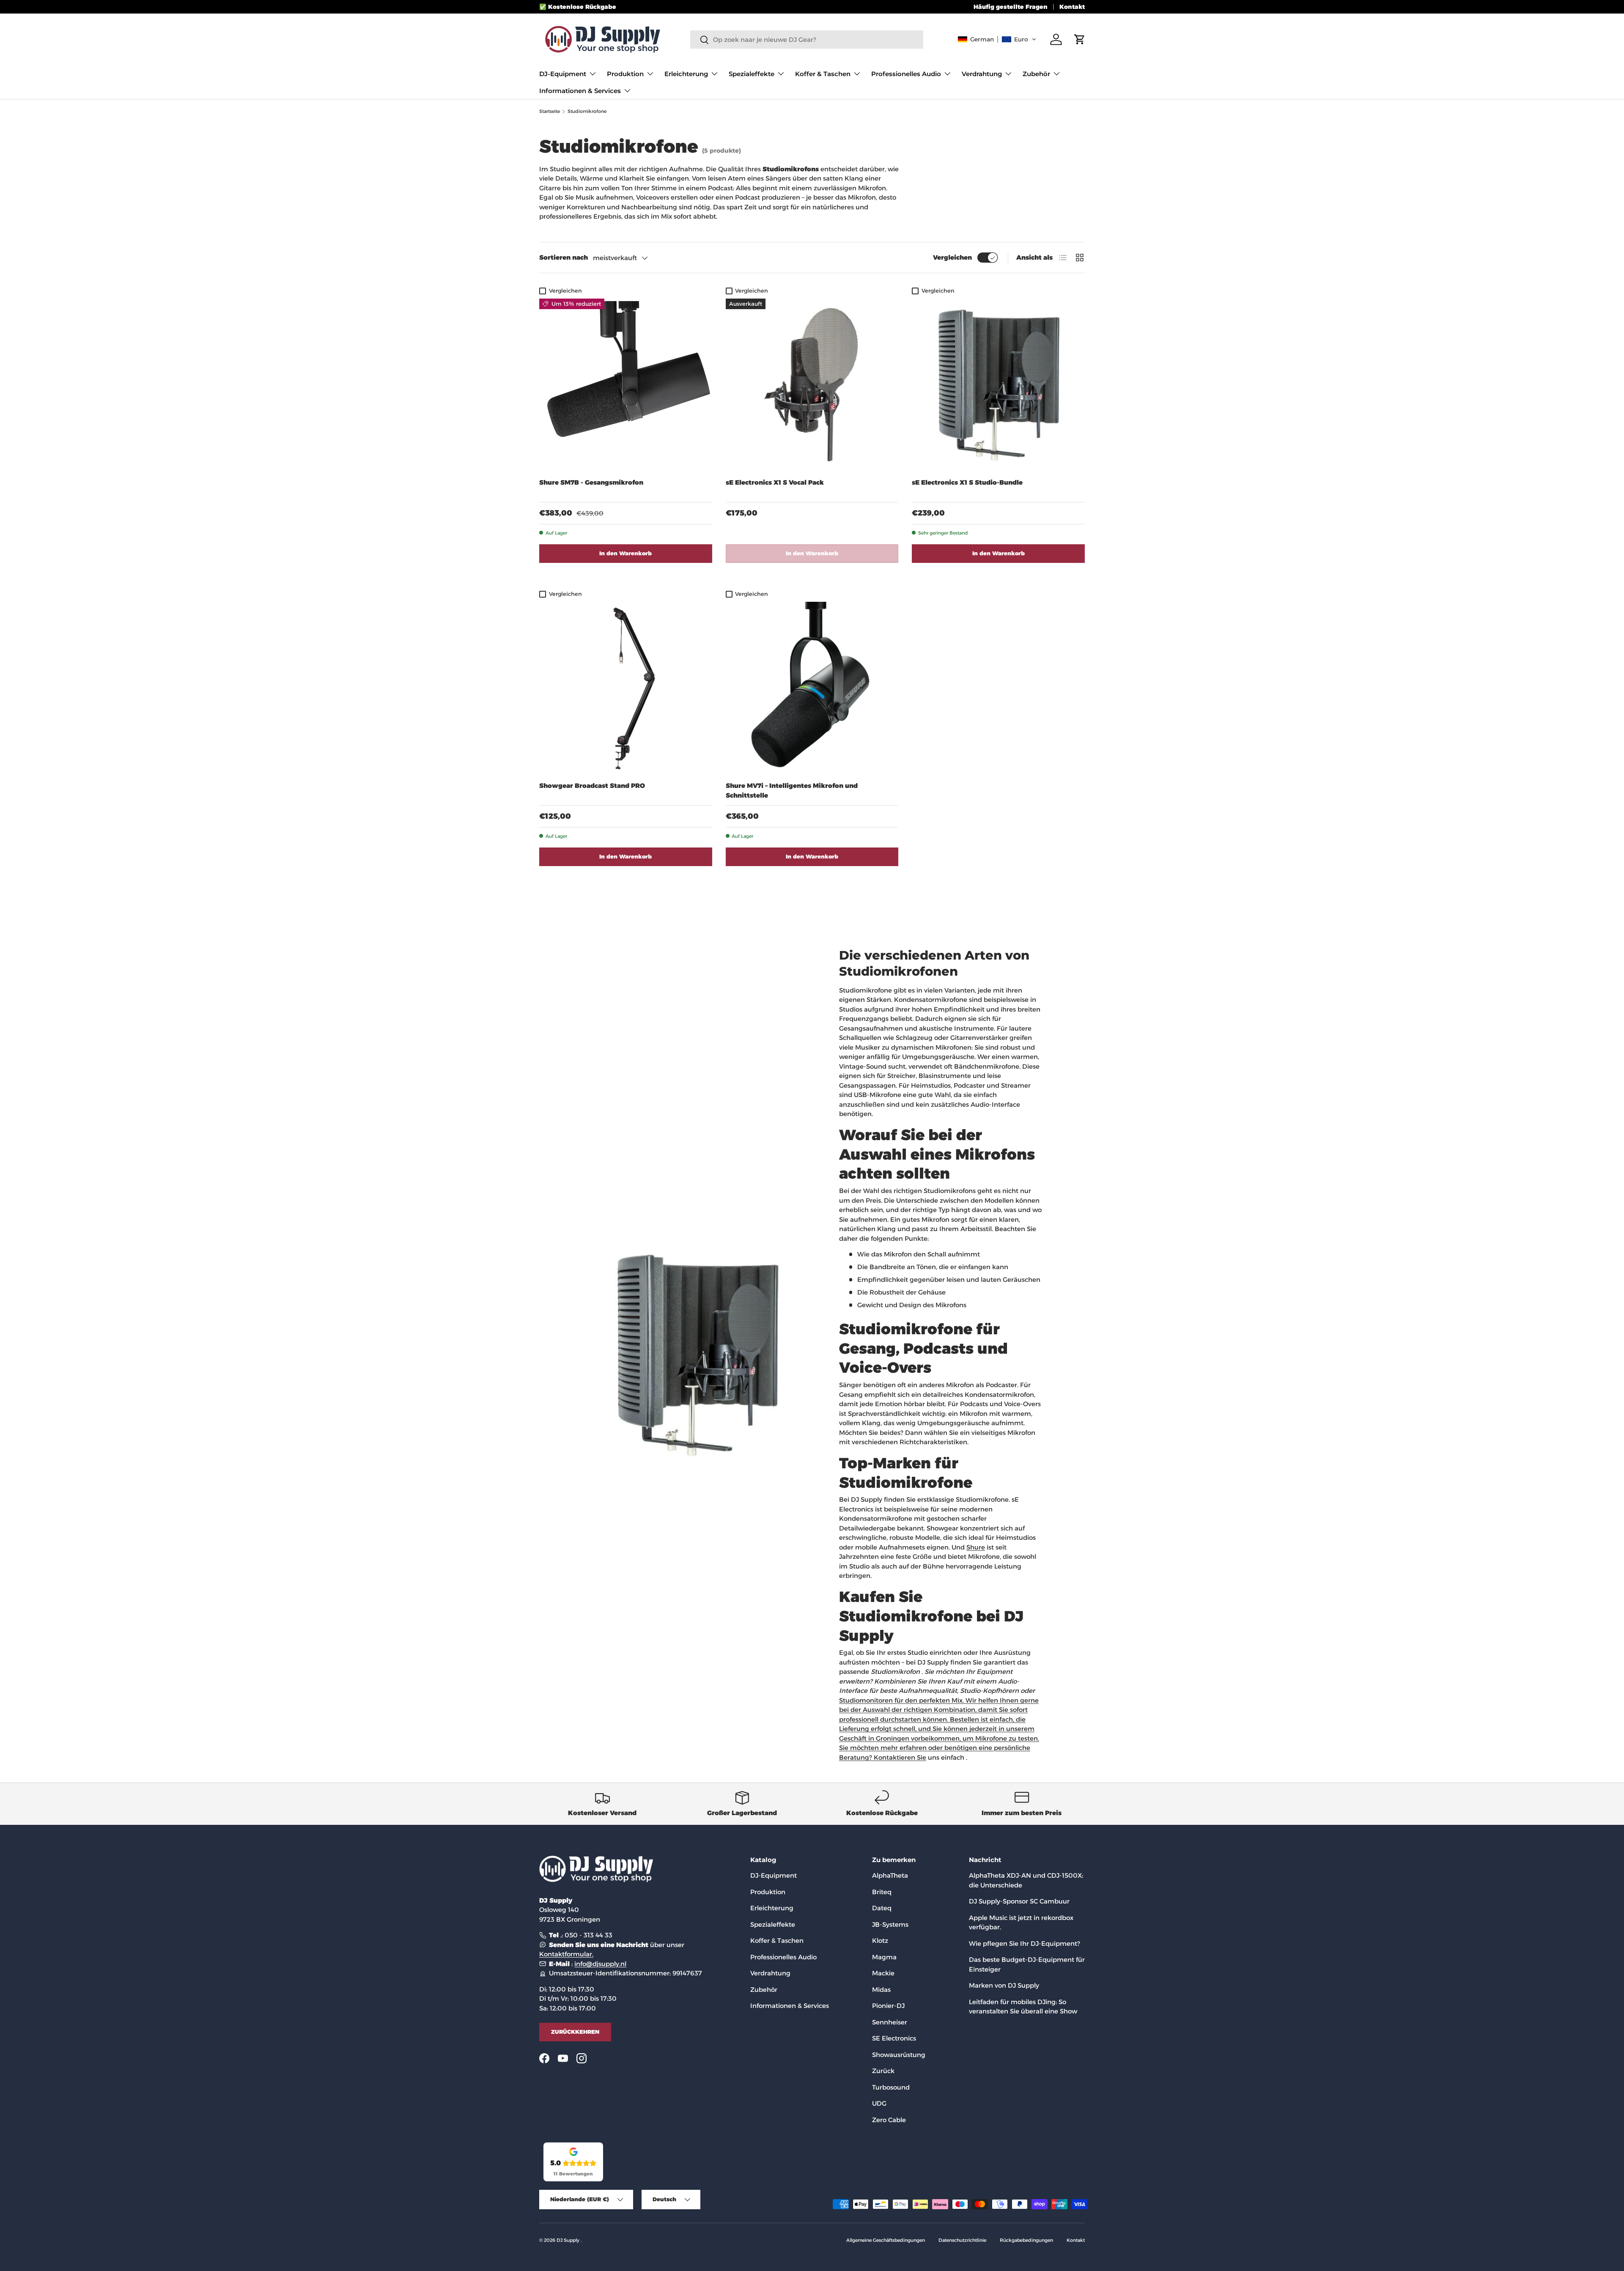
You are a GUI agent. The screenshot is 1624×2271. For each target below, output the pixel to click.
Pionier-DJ (888, 2006)
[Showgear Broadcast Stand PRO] (626, 688)
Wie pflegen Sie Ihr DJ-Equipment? (1025, 1943)
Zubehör (1036, 74)
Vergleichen (952, 257)
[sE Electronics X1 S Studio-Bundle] (998, 385)
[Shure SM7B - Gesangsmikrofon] (626, 385)
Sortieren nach (564, 257)
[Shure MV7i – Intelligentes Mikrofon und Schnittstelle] (812, 688)
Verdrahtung (982, 74)
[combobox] (807, 40)
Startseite (550, 111)
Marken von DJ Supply (1004, 1985)
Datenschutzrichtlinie (962, 2240)
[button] (997, 39)
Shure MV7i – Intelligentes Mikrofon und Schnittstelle (792, 790)
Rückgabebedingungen (1026, 2240)
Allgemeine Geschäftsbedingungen (886, 2240)
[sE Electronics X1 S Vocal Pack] (812, 385)
